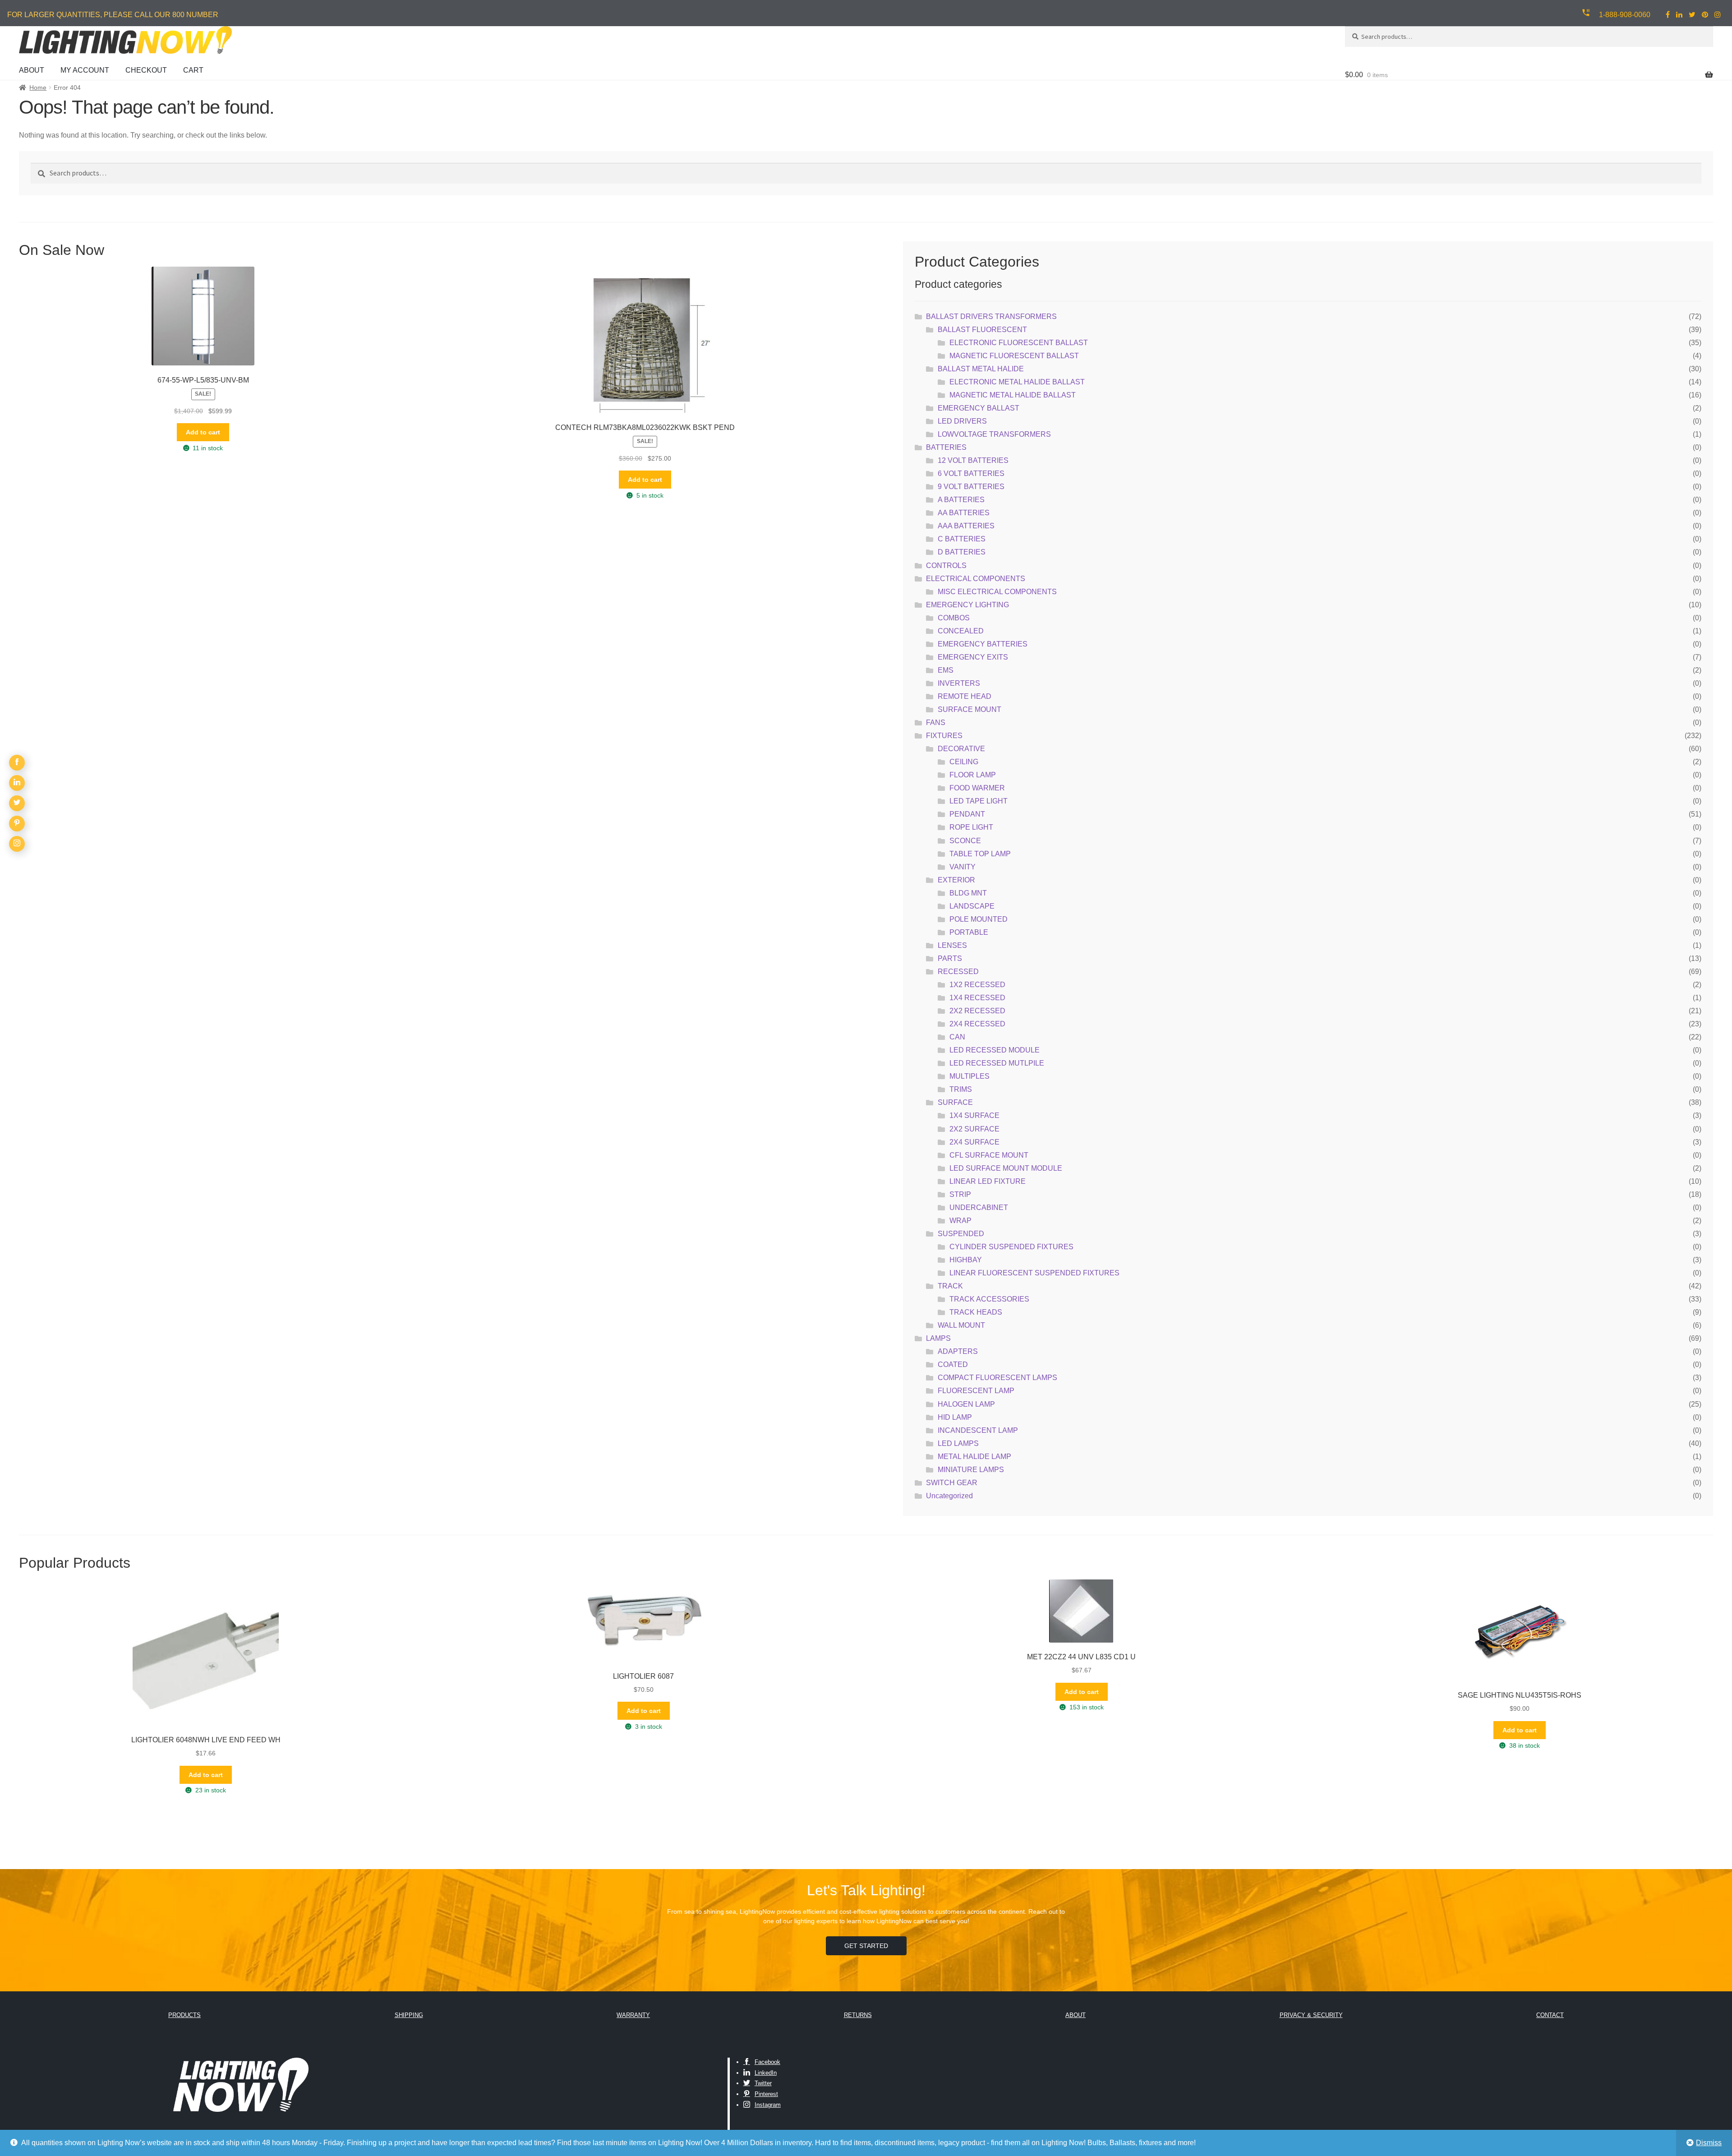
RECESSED (958, 972)
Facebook (767, 2062)
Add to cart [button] (203, 432)
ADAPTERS (958, 1351)
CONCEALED (961, 631)
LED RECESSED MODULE (995, 1050)
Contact (1550, 2015)
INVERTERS (959, 683)
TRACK (950, 1286)
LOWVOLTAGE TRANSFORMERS (994, 434)
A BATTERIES (961, 500)
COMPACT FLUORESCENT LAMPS (997, 1378)
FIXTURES (944, 736)
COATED (953, 1364)
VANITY (963, 867)
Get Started (866, 1946)
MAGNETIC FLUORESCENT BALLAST (1014, 356)
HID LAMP (955, 1417)
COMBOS (954, 618)
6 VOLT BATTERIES (971, 473)
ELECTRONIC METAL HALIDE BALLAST (1017, 382)
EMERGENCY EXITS (973, 657)
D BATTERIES (962, 552)
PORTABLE (969, 932)
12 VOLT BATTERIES (973, 460)
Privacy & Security (1311, 2015)
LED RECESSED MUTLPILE (997, 1063)
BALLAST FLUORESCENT (982, 330)
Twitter (763, 2083)
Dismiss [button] (1709, 2143)
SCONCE (965, 841)
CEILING (964, 762)
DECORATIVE (961, 749)
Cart (193, 70)
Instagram (768, 2105)
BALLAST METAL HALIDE (981, 369)
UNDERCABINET (979, 1207)
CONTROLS (946, 566)
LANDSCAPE (972, 906)
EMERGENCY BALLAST (979, 408)
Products (184, 2015)
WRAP (960, 1221)
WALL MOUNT (961, 1325)
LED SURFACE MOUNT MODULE (1006, 1168)
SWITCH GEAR (952, 1483)
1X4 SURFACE (974, 1115)
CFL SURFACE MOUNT (989, 1155)
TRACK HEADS (976, 1312)
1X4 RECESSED (977, 998)
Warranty (633, 2015)
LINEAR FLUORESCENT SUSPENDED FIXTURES (1034, 1273)
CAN (957, 1037)
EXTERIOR (956, 880)
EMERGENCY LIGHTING (967, 605)
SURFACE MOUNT (970, 709)
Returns (858, 2015)
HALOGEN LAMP (966, 1404)
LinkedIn (766, 2073)
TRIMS (961, 1089)
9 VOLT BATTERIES (971, 487)
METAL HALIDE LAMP (974, 1457)
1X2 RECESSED (977, 985)
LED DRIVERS (962, 421)
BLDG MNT (968, 893)
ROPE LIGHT (971, 827)
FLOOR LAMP (973, 775)
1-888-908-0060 (1625, 15)
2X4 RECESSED (977, 1024)
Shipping (409, 2015)
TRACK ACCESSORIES (989, 1299)
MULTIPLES (970, 1076)
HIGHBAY (966, 1260)
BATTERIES (946, 447)
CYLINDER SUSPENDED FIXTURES (1011, 1247)
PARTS (950, 958)
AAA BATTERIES (966, 526)
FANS (936, 723)
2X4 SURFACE (974, 1142)
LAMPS (938, 1338)
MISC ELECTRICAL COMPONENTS (997, 592)
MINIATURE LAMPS (971, 1470)
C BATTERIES (962, 539)
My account (85, 70)
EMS (946, 670)
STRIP (960, 1194)
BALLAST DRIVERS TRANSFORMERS (991, 316)
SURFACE (955, 1102)
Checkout (146, 70)
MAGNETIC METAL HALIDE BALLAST (1013, 395)
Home (38, 88)
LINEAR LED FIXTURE (988, 1181)
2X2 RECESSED (977, 1011)
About (32, 70)
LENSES (952, 945)
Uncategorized (949, 1496)
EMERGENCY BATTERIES (983, 644)
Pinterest (766, 2094)
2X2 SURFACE (974, 1129)
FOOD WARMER (977, 788)
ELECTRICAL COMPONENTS (976, 579)
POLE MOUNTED (979, 919)
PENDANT (967, 814)
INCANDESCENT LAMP (978, 1430)
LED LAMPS (958, 1443)
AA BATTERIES (964, 513)
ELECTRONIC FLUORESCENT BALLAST (1019, 343)
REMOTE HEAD (965, 696)
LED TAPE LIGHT (979, 801)
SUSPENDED (961, 1234)
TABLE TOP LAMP (980, 854)
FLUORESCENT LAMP (976, 1391)
